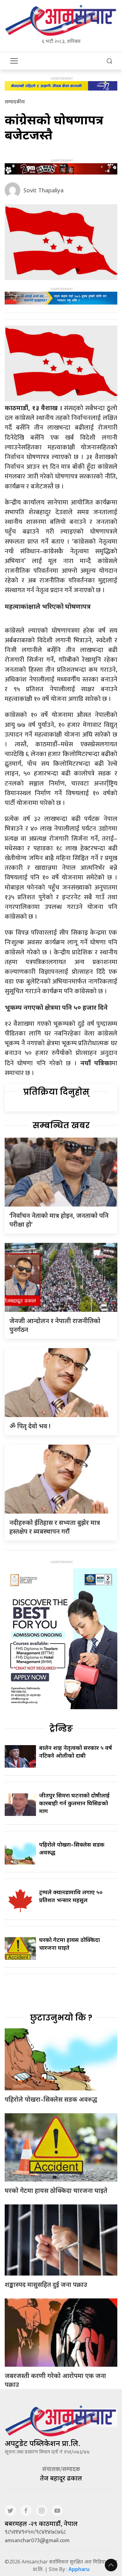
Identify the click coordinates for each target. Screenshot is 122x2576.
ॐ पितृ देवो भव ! (30, 1426)
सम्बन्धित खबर (61, 1125)
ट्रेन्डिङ (61, 1729)
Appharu (79, 2569)
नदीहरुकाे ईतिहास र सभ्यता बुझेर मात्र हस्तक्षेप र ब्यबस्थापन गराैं (55, 1527)
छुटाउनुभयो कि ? (61, 2018)
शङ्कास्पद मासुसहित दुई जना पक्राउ (46, 2284)
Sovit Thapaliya (43, 190)
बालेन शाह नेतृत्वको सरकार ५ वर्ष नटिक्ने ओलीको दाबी (76, 1752)
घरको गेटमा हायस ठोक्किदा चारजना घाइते (56, 2190)
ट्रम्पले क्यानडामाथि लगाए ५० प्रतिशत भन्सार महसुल (71, 1896)
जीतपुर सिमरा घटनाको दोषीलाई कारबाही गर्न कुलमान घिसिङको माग (74, 1803)
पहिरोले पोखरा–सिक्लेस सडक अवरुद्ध (51, 2099)
